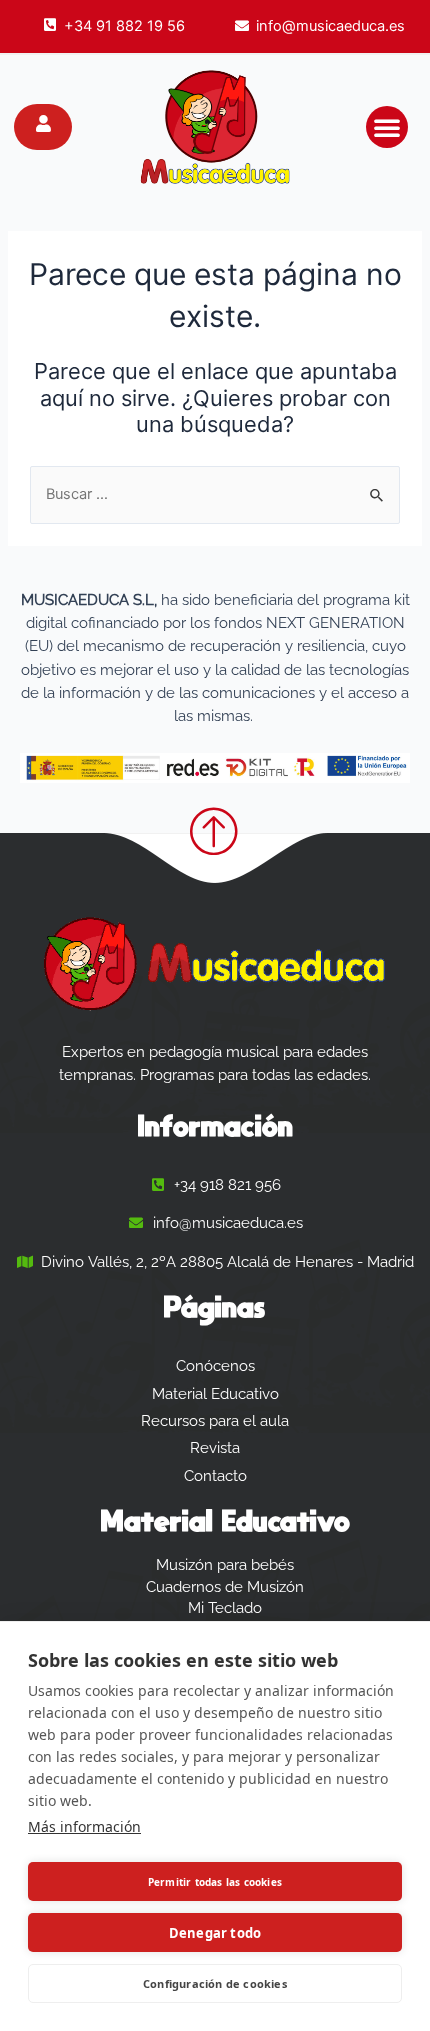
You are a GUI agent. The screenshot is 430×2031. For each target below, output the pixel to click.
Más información (84, 1826)
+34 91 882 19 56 (124, 26)
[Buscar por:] (215, 494)
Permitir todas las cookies (215, 1882)
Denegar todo (215, 1933)
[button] (387, 127)
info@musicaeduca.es (330, 26)
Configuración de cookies (215, 1983)
